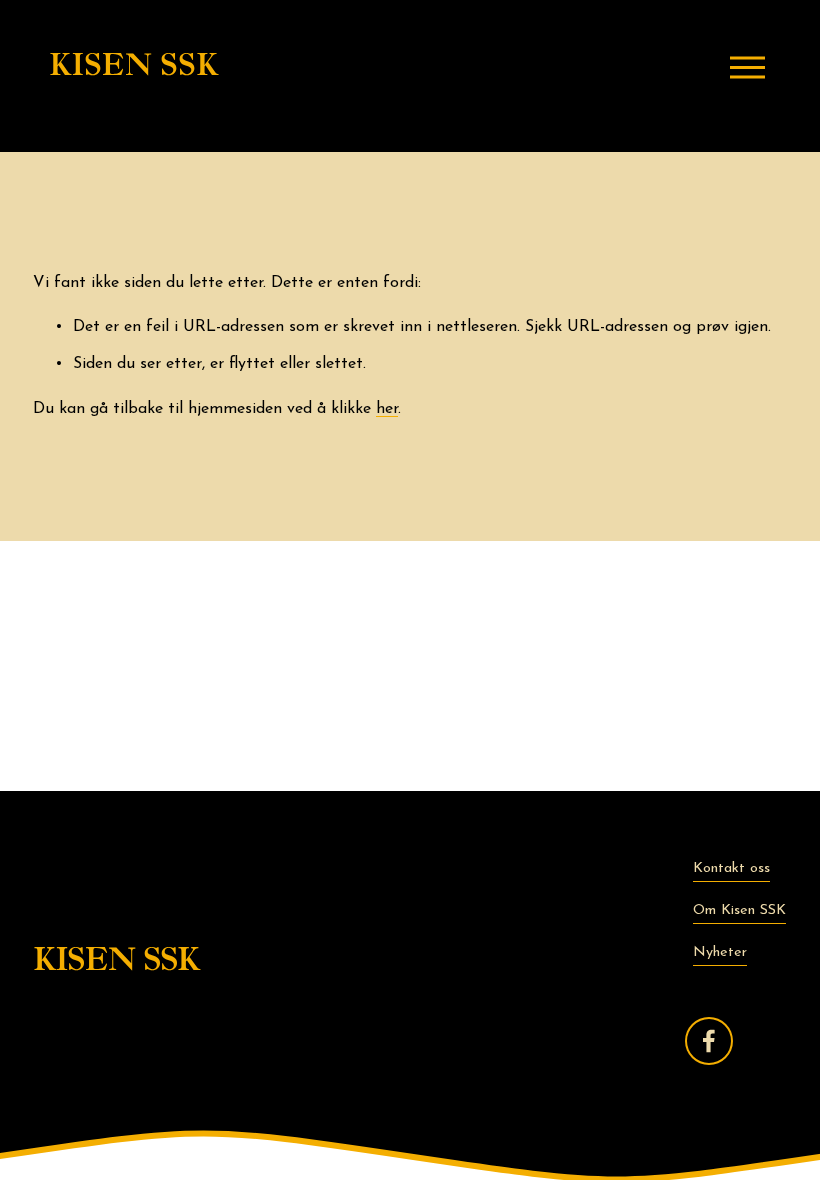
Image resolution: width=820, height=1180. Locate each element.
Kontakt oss (731, 868)
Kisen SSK (133, 66)
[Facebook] (709, 1041)
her (387, 409)
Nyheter (720, 952)
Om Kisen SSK (739, 910)
